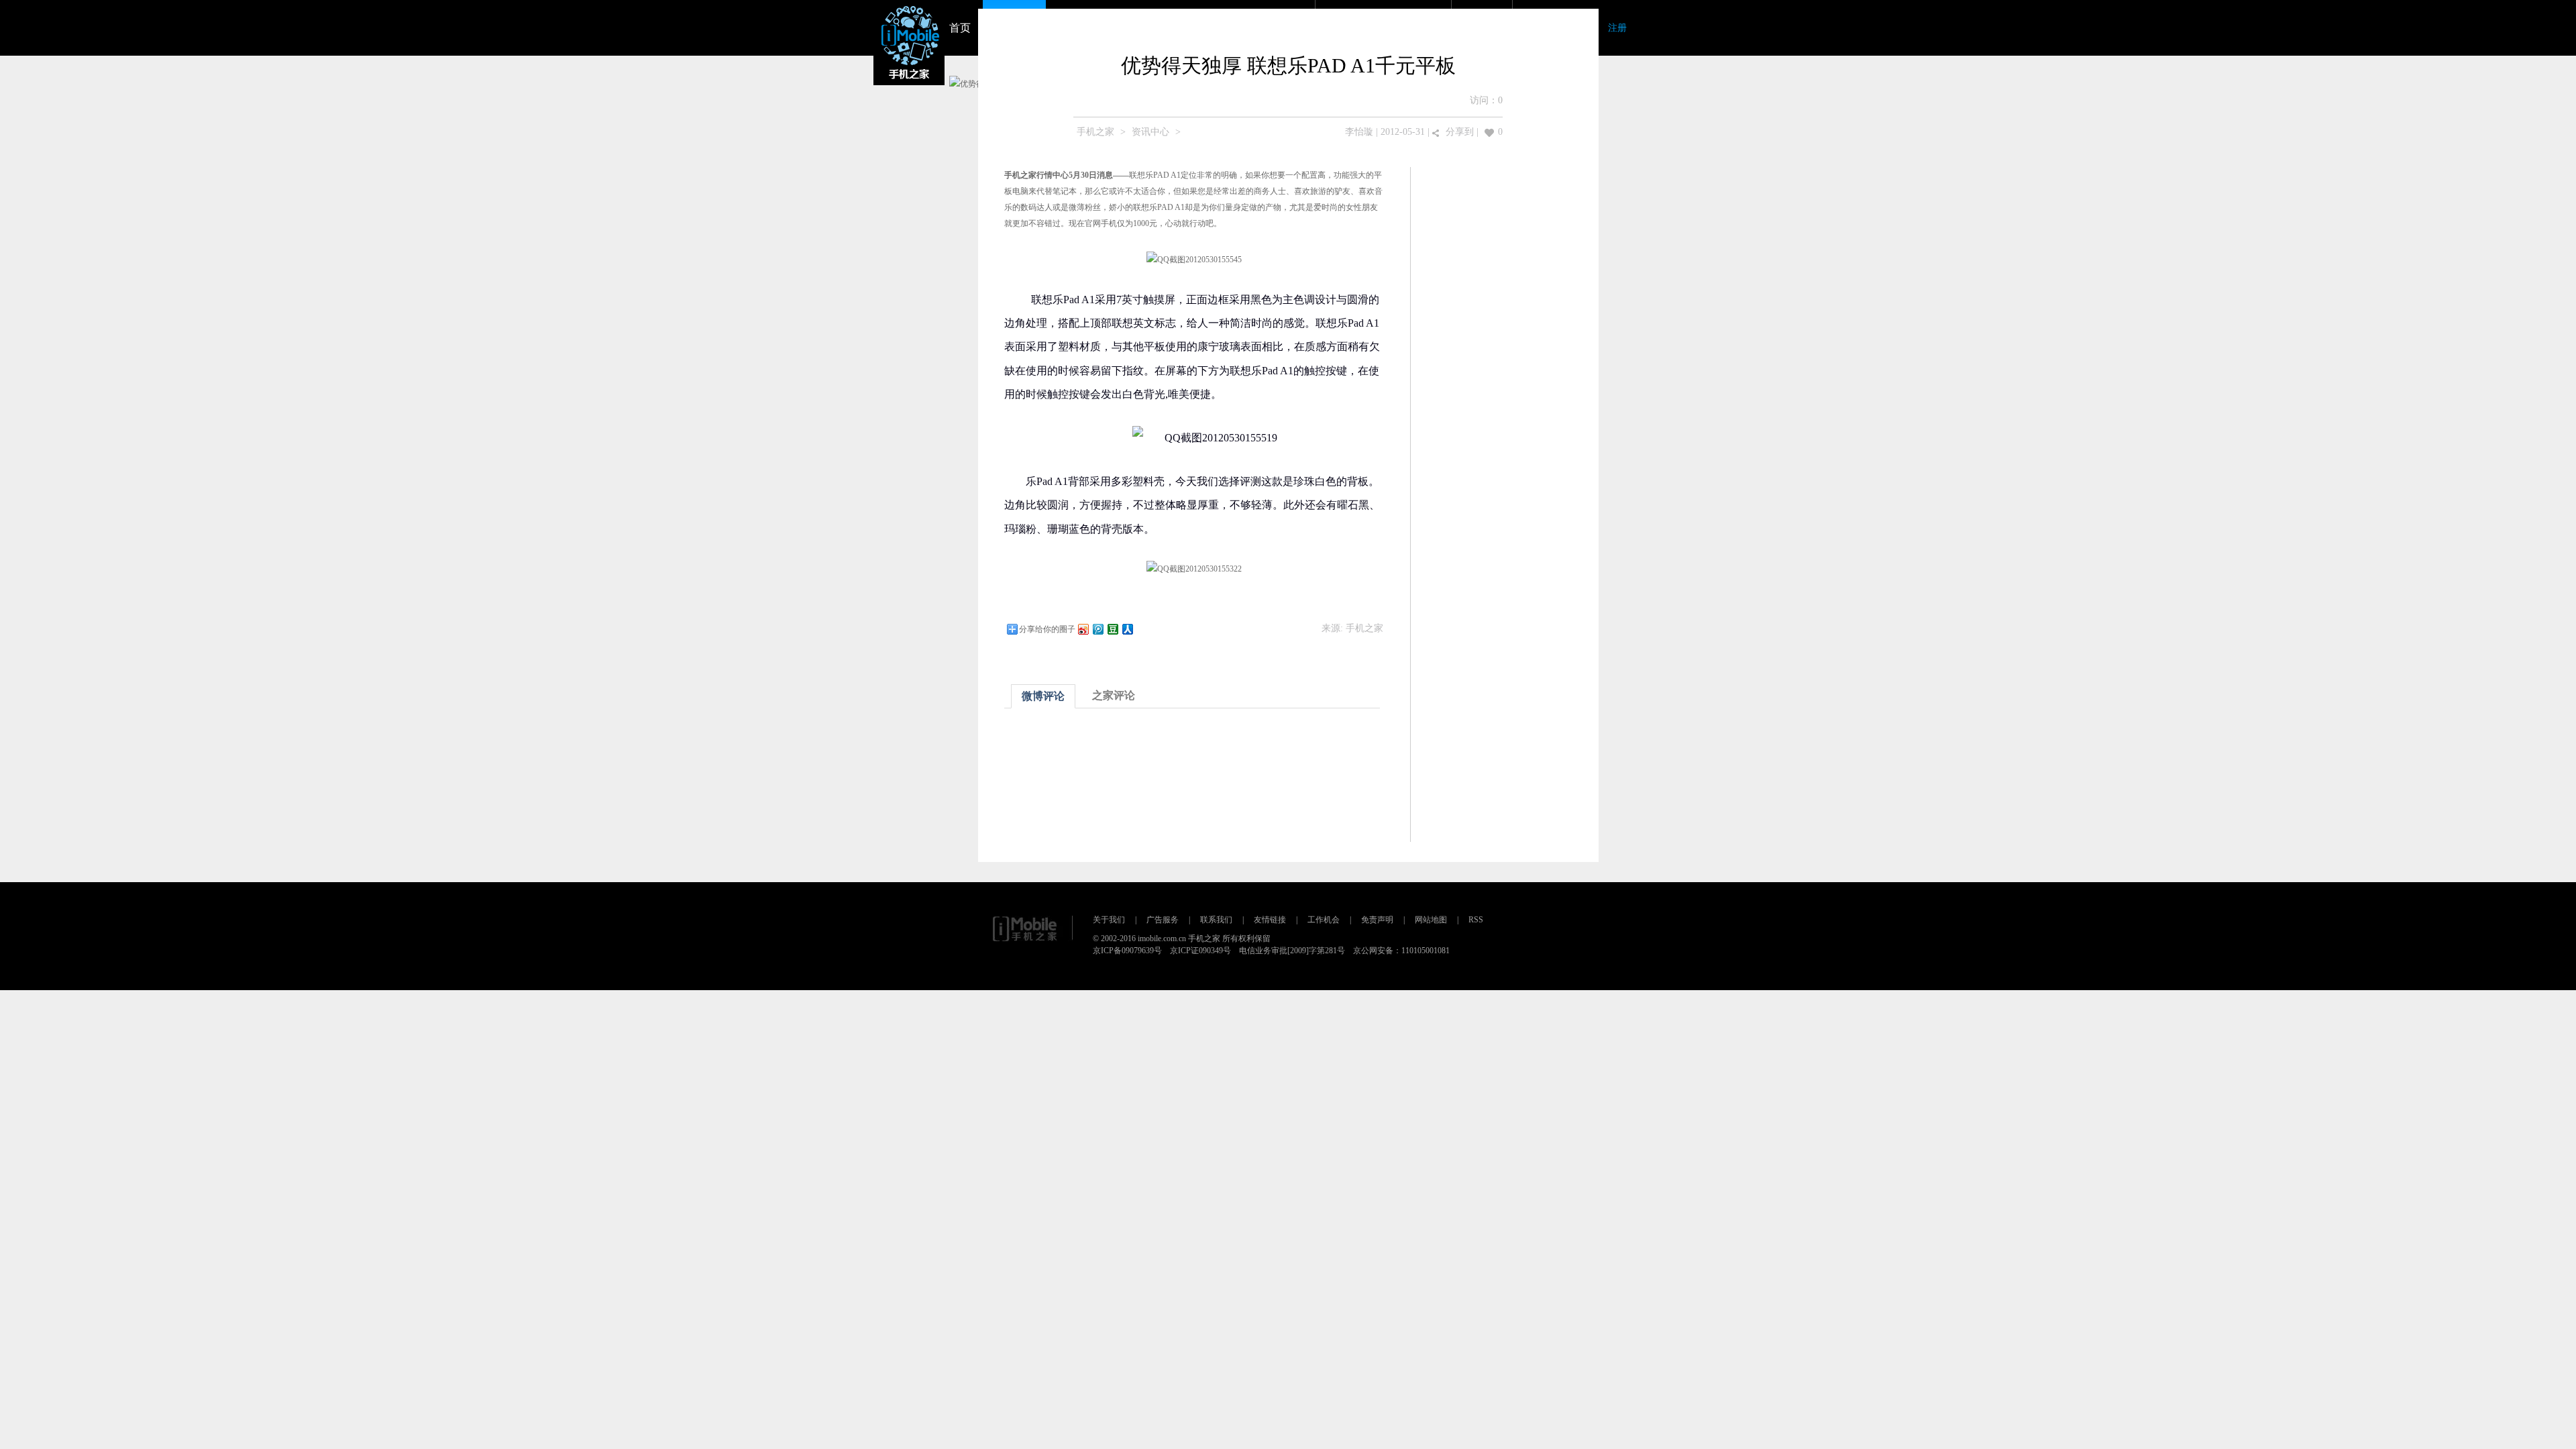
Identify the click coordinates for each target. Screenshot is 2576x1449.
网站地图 (1431, 920)
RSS (1476, 920)
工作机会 (1324, 920)
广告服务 (1163, 920)
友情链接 (1270, 920)
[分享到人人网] (1127, 629)
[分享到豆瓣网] (1112, 629)
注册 (1617, 28)
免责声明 (1377, 920)
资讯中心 (1150, 132)
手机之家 (1095, 132)
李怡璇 (1359, 132)
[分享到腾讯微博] (1097, 629)
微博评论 (1043, 696)
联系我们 (1216, 920)
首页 (960, 28)
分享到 (1460, 132)
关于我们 (1109, 920)
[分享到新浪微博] (1083, 629)
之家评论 (1114, 695)
